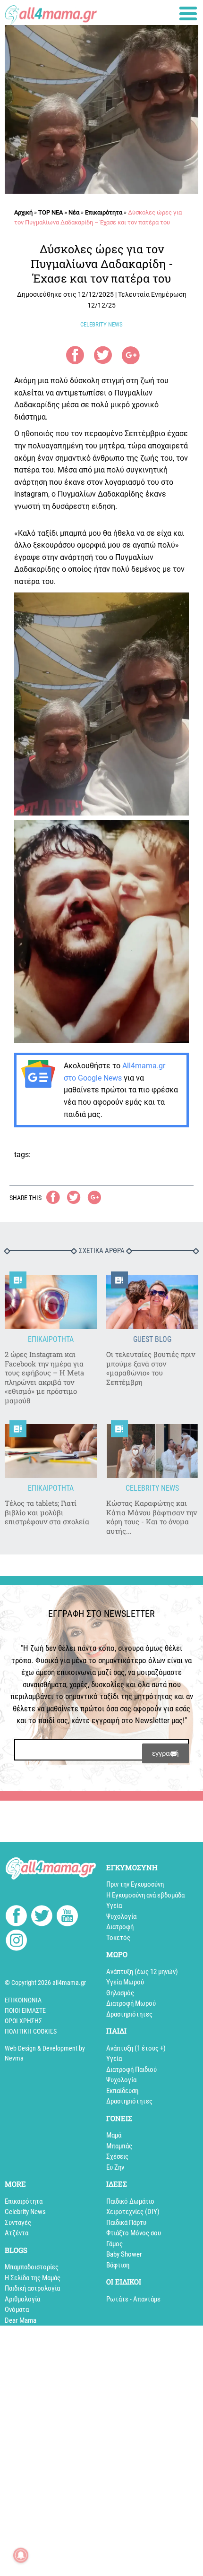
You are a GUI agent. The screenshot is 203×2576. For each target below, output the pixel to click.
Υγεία (114, 1906)
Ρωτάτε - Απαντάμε (133, 2299)
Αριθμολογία (22, 2299)
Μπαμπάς (119, 2146)
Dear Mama (21, 2320)
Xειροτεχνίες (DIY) (133, 2212)
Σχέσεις (117, 2156)
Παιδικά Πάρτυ (126, 2223)
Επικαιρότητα (104, 212)
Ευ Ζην (115, 2167)
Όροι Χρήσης (23, 2021)
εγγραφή (165, 1753)
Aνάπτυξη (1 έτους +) (136, 2048)
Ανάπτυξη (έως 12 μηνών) (142, 1972)
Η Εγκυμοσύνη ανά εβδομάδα (145, 1895)
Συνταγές (18, 2223)
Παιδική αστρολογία (32, 2288)
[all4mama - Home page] (51, 13)
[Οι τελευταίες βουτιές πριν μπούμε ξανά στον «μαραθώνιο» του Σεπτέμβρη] (152, 1302)
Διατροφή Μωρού (131, 2003)
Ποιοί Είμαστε (25, 2010)
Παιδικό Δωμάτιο (130, 2201)
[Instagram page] (16, 1942)
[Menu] (188, 13)
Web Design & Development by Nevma (45, 2053)
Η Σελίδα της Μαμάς (33, 2278)
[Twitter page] (42, 1917)
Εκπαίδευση (122, 2091)
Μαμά (114, 2135)
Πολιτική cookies (31, 2031)
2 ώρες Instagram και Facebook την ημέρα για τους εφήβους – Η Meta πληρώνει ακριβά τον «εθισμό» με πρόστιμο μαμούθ (44, 1378)
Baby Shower (124, 2254)
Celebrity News (25, 2212)
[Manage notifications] (21, 2555)
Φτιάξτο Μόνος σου (134, 2233)
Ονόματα (17, 2310)
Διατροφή (120, 1927)
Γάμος (114, 2244)
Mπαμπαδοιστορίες (32, 2267)
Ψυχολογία (121, 1916)
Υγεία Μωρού (125, 1982)
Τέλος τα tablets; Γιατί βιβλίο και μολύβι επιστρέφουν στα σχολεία (47, 1512)
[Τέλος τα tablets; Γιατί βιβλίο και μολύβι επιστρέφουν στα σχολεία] (51, 1451)
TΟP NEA (51, 212)
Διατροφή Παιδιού (131, 2069)
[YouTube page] (67, 1917)
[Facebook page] (16, 1917)
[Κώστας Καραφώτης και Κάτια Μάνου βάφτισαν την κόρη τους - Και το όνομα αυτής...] (152, 1451)
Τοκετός (118, 1938)
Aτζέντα (17, 2233)
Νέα (74, 212)
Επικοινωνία (23, 2000)
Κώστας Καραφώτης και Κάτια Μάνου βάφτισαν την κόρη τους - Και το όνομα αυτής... (152, 1517)
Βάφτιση (118, 2265)
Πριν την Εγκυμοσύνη (135, 1884)
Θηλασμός (120, 1993)
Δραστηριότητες (129, 2014)
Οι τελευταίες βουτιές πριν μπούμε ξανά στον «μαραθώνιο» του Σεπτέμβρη (151, 1368)
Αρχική (23, 212)
